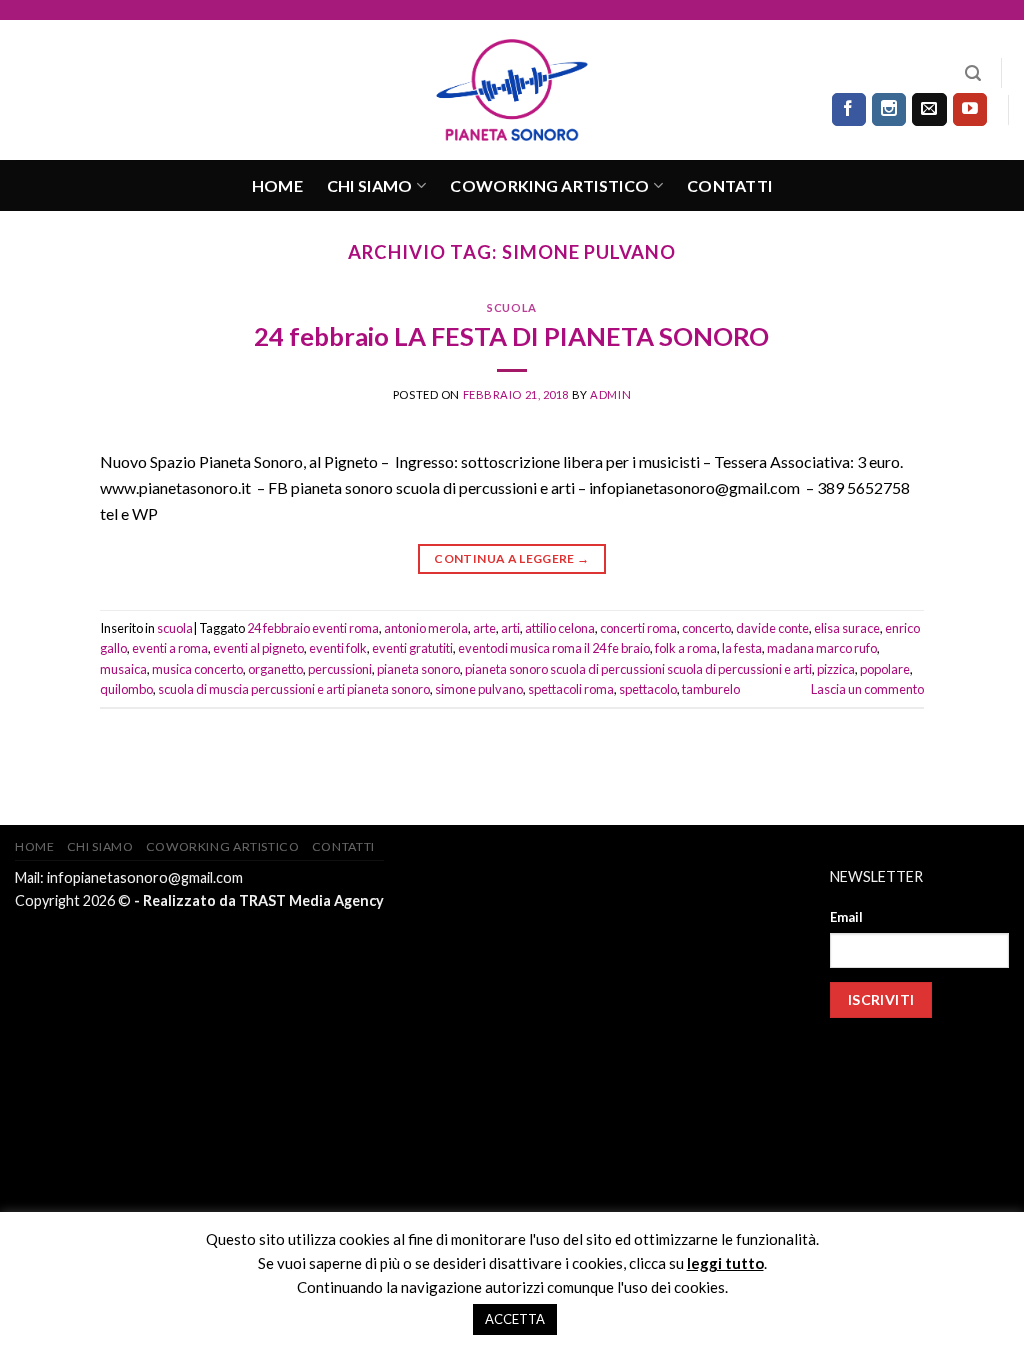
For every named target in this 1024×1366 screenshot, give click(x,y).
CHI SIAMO (370, 185)
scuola (511, 307)
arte (484, 628)
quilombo (126, 689)
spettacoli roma (571, 689)
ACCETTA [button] (515, 1319)
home (277, 185)
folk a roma (686, 648)
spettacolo (648, 689)
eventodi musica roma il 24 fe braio (554, 648)
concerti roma (638, 628)
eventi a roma (170, 648)
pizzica (836, 669)
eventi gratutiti (412, 648)
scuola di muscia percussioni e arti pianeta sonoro (294, 689)
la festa (742, 648)
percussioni (340, 669)
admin (610, 394)
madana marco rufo (822, 648)
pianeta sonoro (418, 669)
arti (510, 628)
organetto (275, 669)
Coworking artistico (549, 185)
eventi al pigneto (258, 648)
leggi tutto (725, 1263)
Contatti (730, 185)
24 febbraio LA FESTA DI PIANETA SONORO (511, 336)
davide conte (772, 628)
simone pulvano (479, 689)
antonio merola (426, 628)
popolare (885, 669)
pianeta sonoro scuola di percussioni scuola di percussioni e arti (638, 669)
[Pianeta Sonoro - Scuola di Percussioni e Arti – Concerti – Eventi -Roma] (512, 90)
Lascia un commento (867, 689)
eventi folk (338, 648)
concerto (706, 628)
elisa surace (847, 628)
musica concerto (197, 669)
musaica (123, 669)
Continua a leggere (511, 558)
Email (846, 917)
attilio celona (560, 628)
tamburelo (711, 689)
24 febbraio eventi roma (313, 628)
